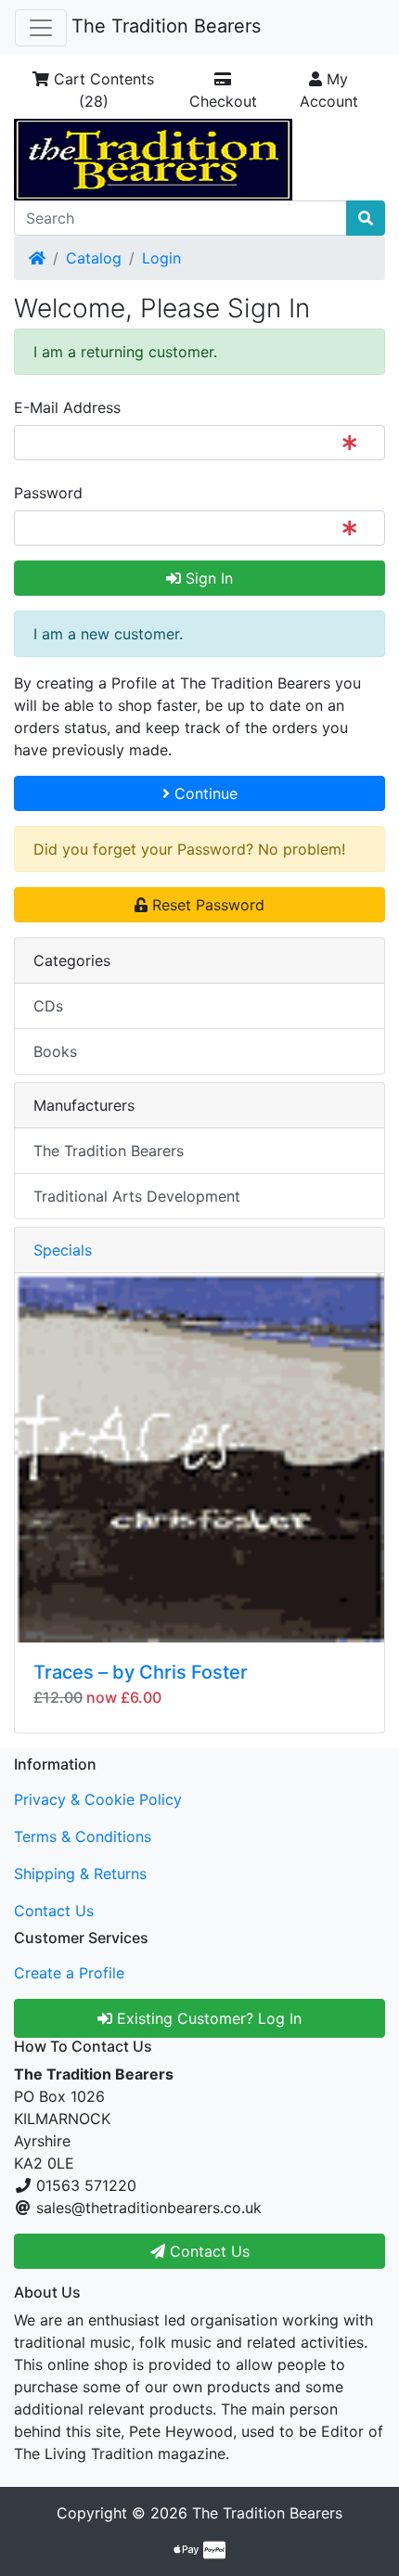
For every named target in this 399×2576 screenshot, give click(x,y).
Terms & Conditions (83, 1836)
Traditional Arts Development (137, 1196)
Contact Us (54, 1911)
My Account (329, 90)
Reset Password (206, 905)
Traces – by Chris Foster (141, 1672)
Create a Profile (69, 1973)
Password (48, 493)
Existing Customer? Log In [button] (207, 2018)
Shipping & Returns (80, 1874)
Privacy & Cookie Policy (98, 1799)
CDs (48, 1006)
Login (161, 258)
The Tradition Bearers (166, 26)
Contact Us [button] (207, 2251)
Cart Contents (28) (102, 90)
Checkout (223, 101)
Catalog (94, 258)
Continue (204, 793)
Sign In (207, 578)
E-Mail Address (67, 407)
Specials (63, 1250)
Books (55, 1051)
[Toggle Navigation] (41, 28)
